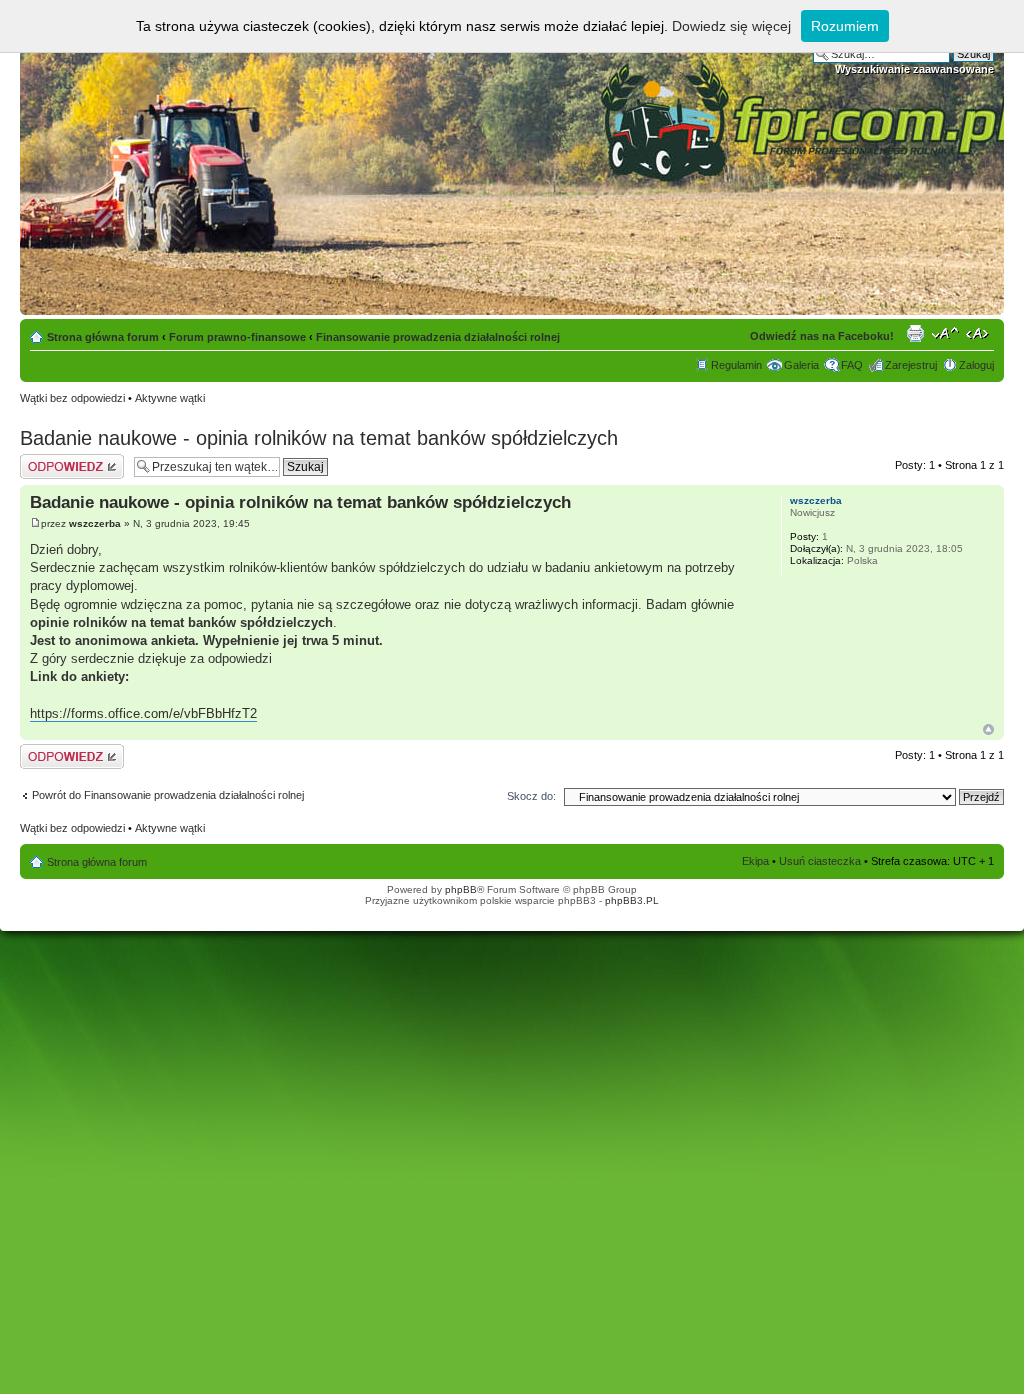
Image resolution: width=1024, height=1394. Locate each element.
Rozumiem (845, 26)
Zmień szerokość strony (979, 333)
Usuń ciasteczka (820, 861)
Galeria (801, 365)
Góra (988, 729)
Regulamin (736, 365)
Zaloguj (976, 365)
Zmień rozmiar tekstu (945, 333)
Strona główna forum (103, 337)
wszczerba (95, 523)
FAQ (852, 365)
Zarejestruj (911, 365)
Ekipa (755, 861)
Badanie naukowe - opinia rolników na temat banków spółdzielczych (319, 438)
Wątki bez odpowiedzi (72, 398)
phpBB (461, 889)
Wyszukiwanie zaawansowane (914, 69)
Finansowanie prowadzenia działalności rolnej (438, 337)
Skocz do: (531, 796)
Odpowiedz (47, 460)
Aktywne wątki (170, 398)
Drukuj (915, 333)
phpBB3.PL (632, 900)
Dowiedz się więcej (731, 26)
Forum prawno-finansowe (237, 337)
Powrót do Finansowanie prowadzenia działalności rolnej (168, 795)
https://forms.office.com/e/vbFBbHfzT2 (143, 713)
